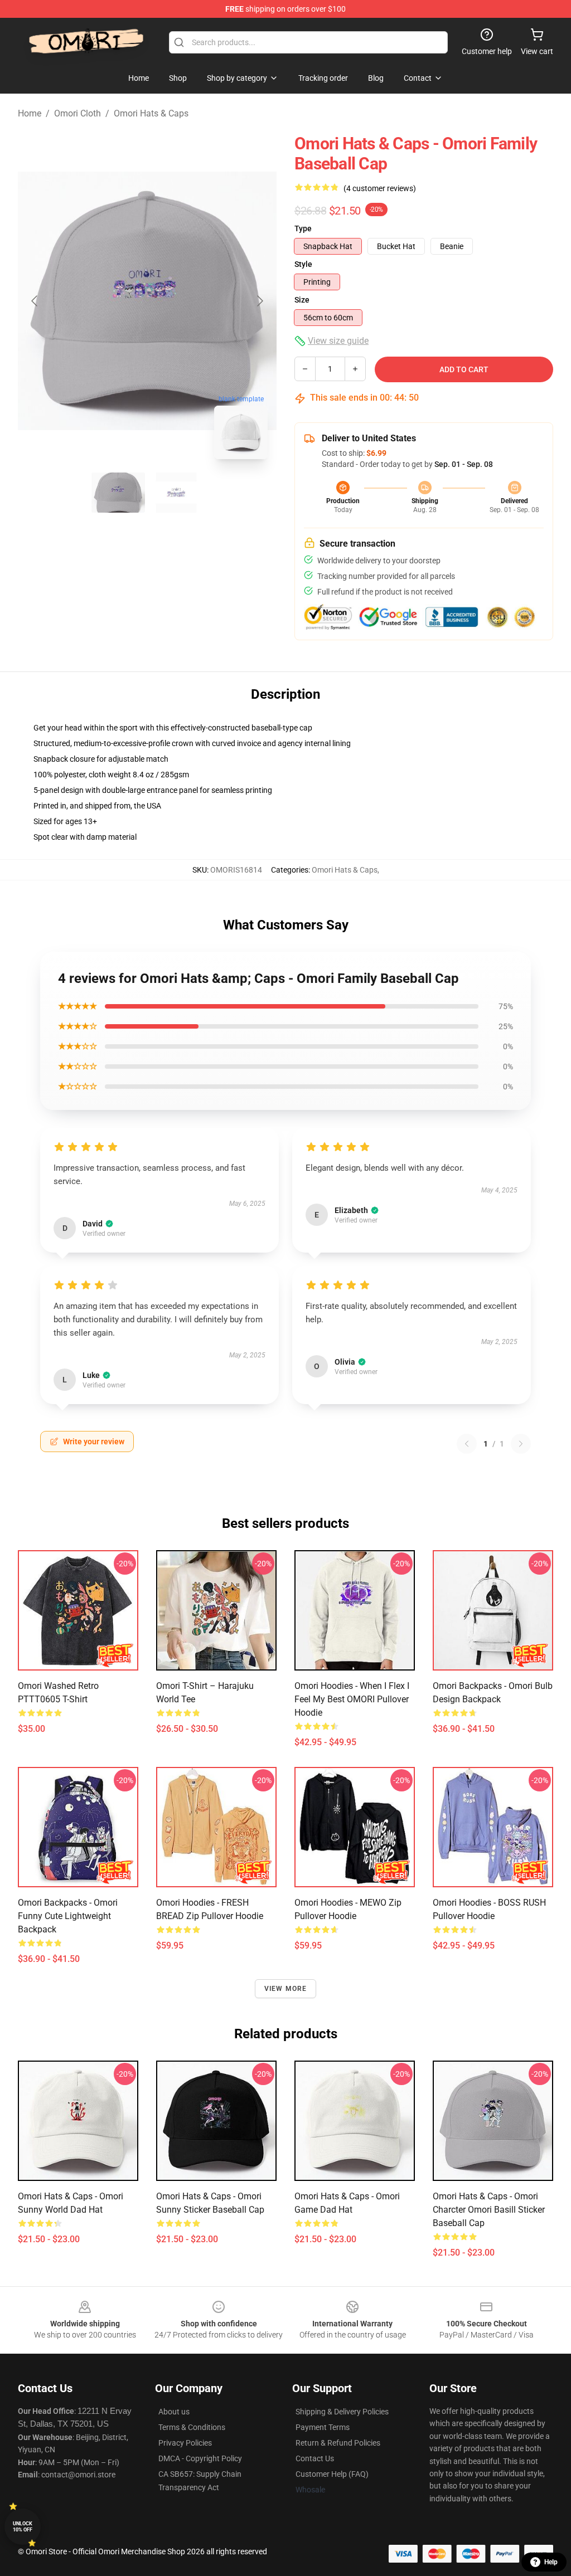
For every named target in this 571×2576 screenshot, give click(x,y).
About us (174, 2412)
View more (286, 1989)
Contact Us (315, 2458)
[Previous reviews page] (467, 1444)
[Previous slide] (35, 301)
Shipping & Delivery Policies (342, 2412)
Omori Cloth (78, 113)
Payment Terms (323, 2427)
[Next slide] (259, 301)
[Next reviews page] (521, 1444)
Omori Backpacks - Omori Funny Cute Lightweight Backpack (68, 1916)
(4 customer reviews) (380, 188)
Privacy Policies (185, 2443)
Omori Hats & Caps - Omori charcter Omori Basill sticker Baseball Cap (489, 2210)
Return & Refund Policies (338, 2443)
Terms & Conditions (192, 2427)
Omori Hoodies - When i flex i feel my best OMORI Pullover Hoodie (352, 1699)
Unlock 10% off (23, 2527)
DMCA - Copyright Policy (200, 2458)
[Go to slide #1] (118, 493)
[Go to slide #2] (176, 493)
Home (30, 113)
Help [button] (551, 2562)
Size (302, 300)
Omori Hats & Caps (151, 113)
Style (303, 264)
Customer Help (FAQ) (332, 2474)
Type (303, 228)
